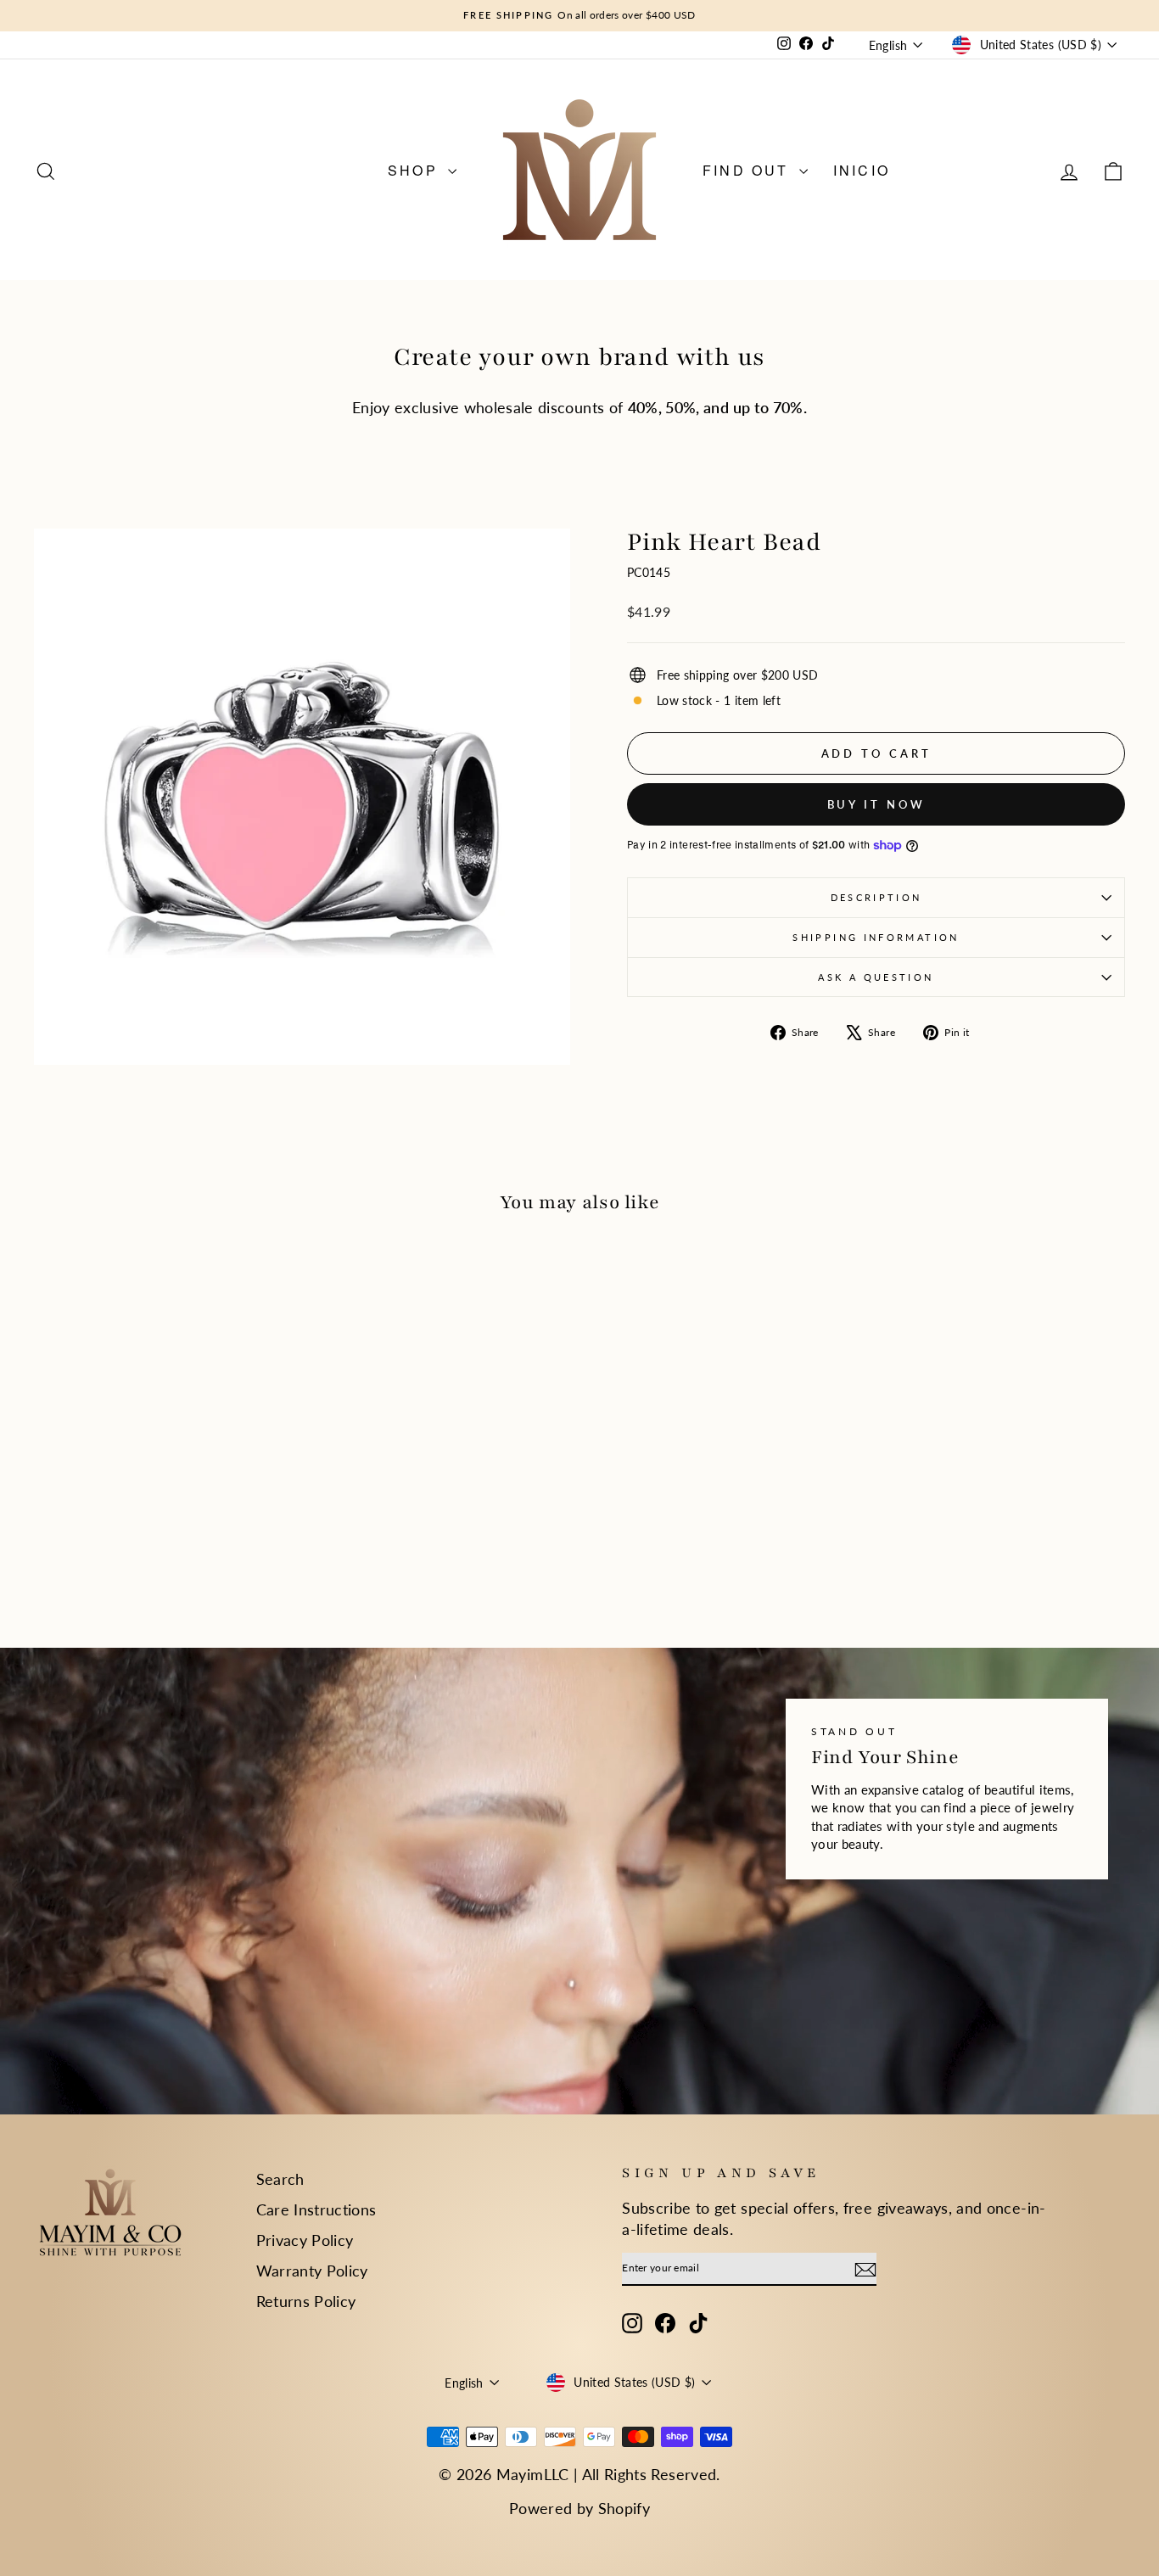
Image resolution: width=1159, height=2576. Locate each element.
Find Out (749, 170)
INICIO (862, 170)
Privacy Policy (305, 2240)
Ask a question (876, 977)
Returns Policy (306, 2301)
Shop (416, 170)
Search (280, 2179)
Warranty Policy (312, 2271)
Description (876, 897)
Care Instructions (316, 2209)
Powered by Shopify (579, 2508)
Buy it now (876, 804)
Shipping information (876, 937)
